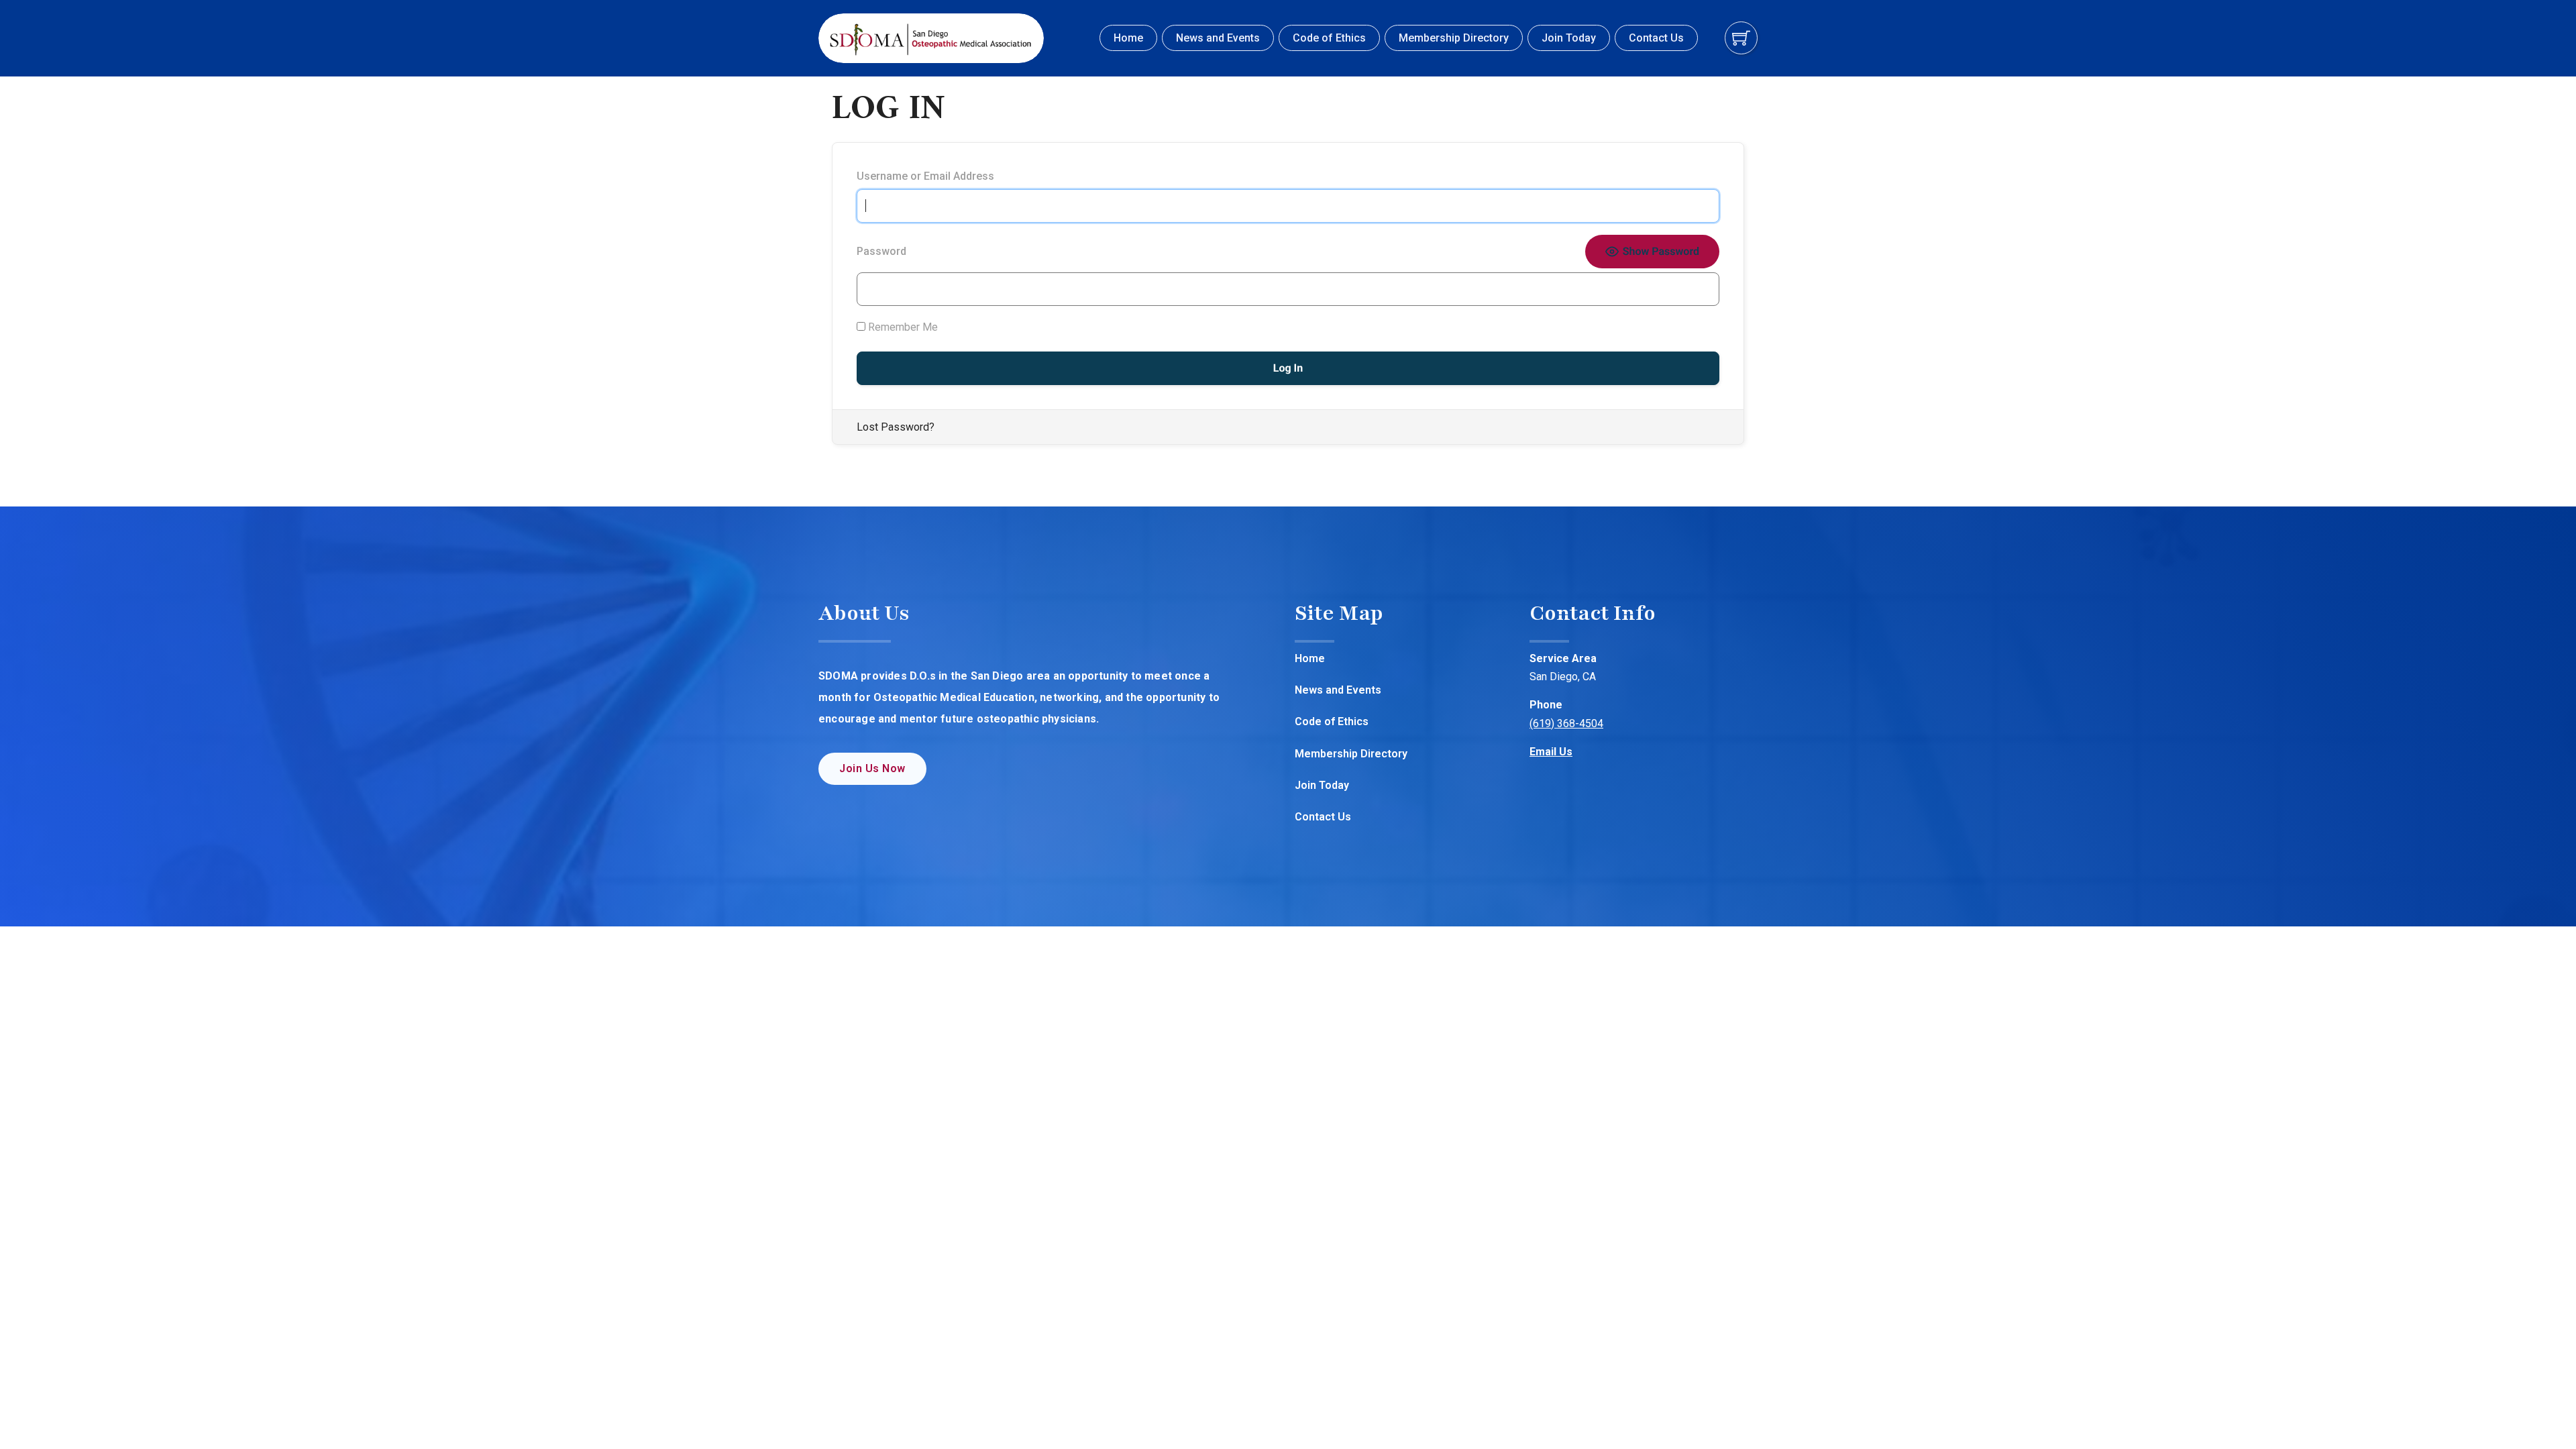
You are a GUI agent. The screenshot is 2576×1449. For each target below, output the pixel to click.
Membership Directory (1454, 38)
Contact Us (1656, 38)
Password (881, 251)
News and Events (1218, 38)
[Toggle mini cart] (1741, 38)
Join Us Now (872, 768)
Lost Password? (896, 427)
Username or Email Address (925, 176)
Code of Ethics (1329, 38)
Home (1128, 38)
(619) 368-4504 (1566, 723)
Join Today (1569, 38)
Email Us (1551, 752)
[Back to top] (2539, 1412)
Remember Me (902, 327)
